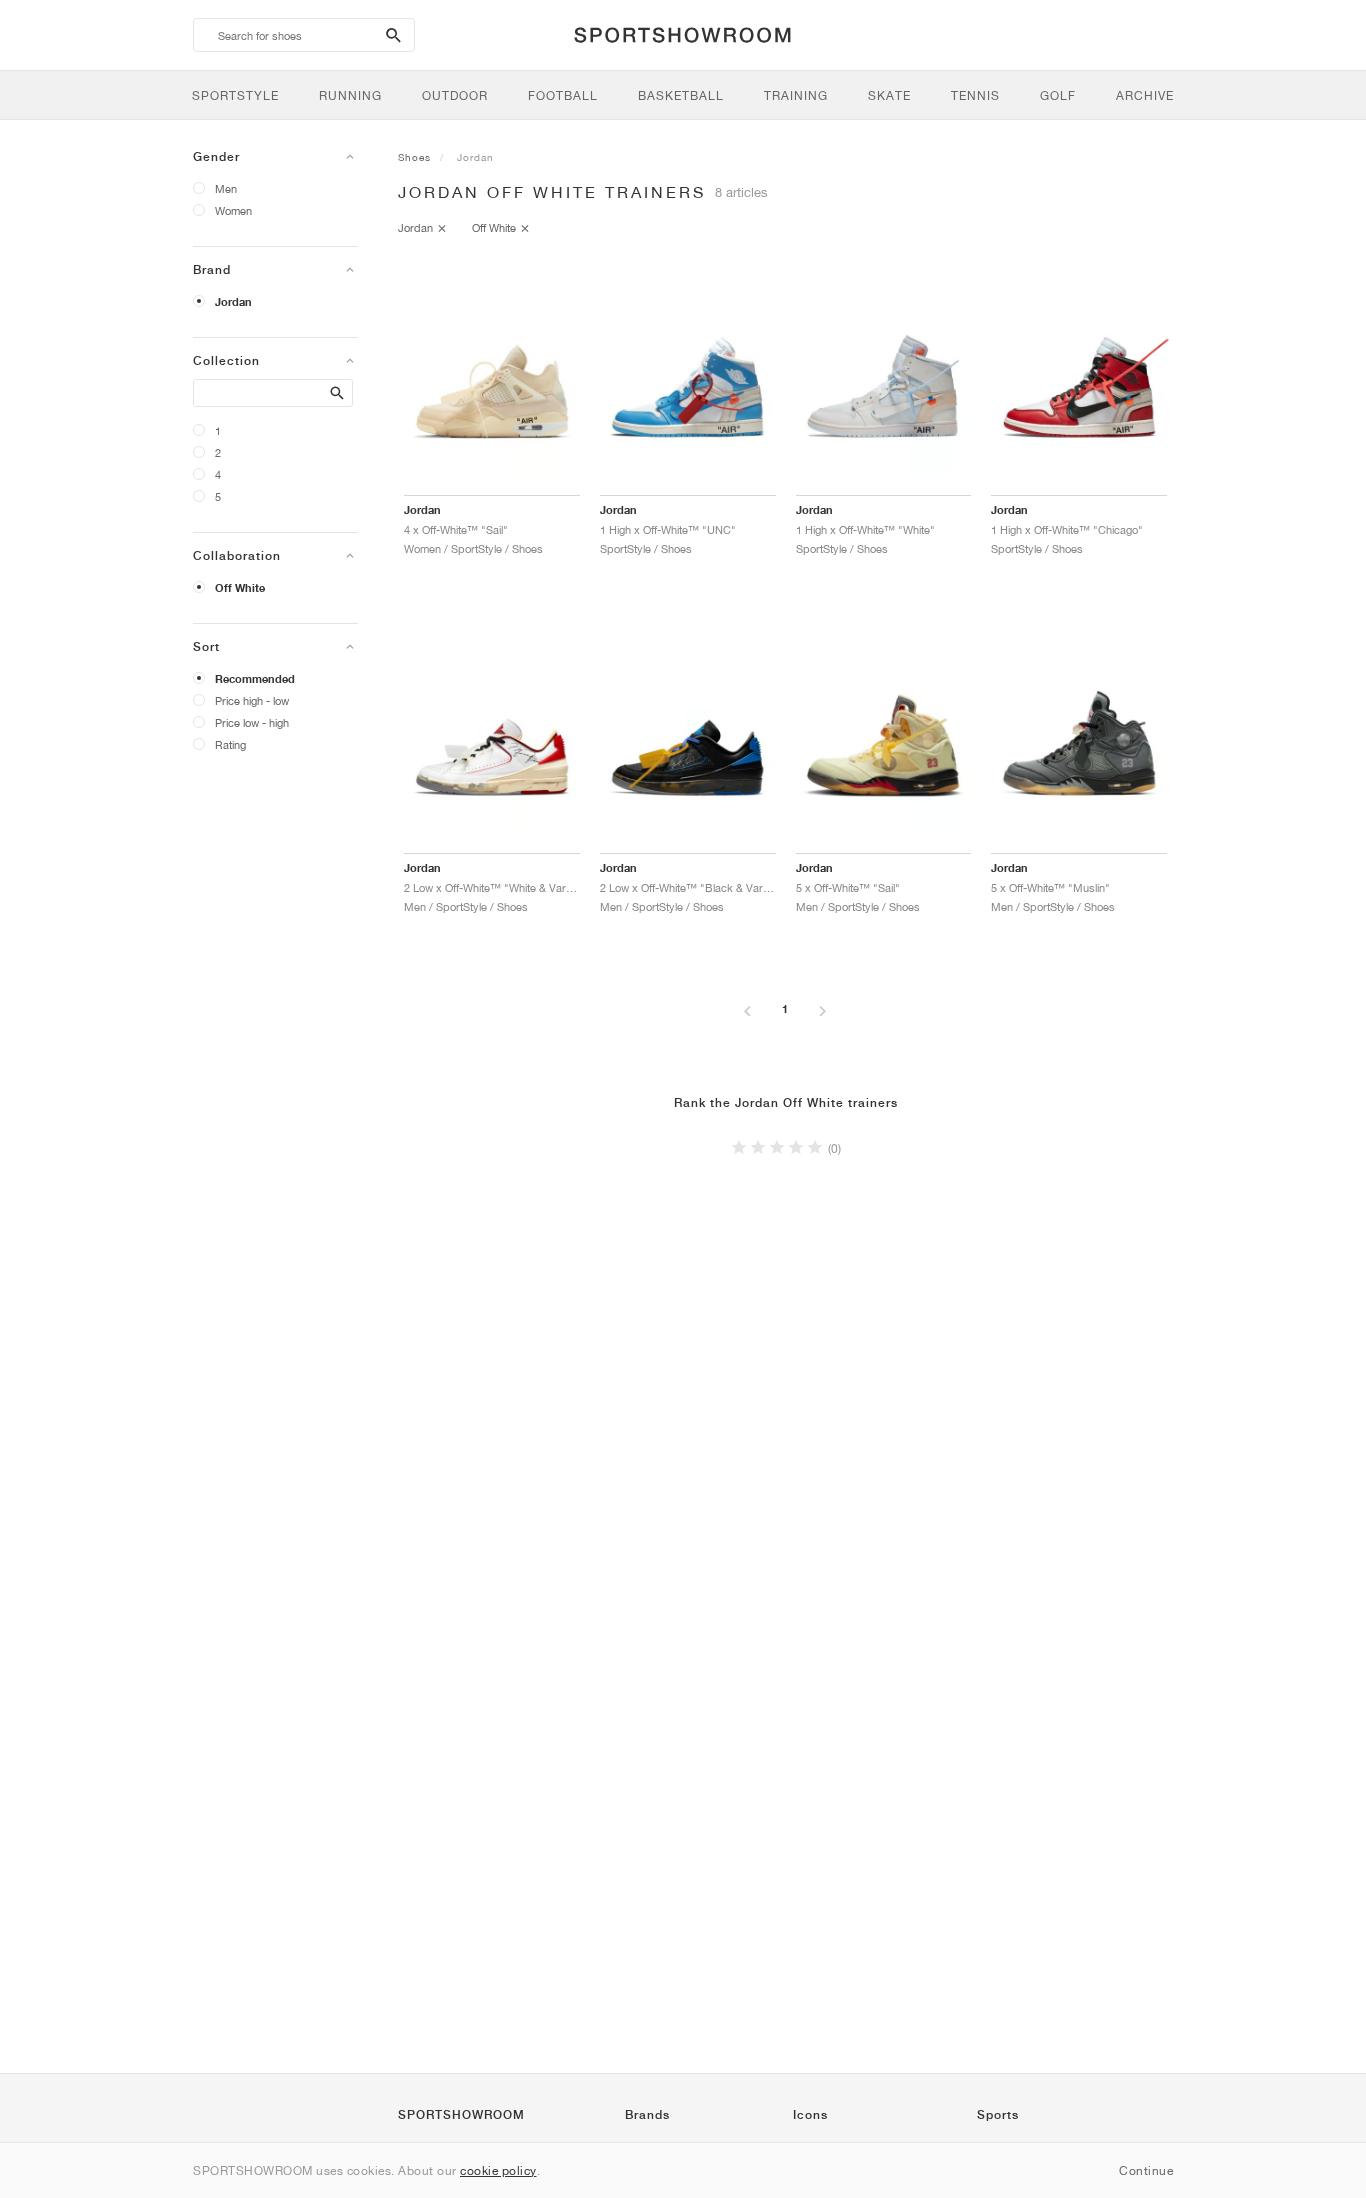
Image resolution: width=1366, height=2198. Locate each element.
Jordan (233, 302)
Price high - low (252, 700)
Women (233, 210)
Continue (1146, 2170)
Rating (230, 744)
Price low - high (252, 722)
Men (226, 188)
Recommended (255, 679)
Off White (240, 588)
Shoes (414, 157)
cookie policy (498, 2170)
